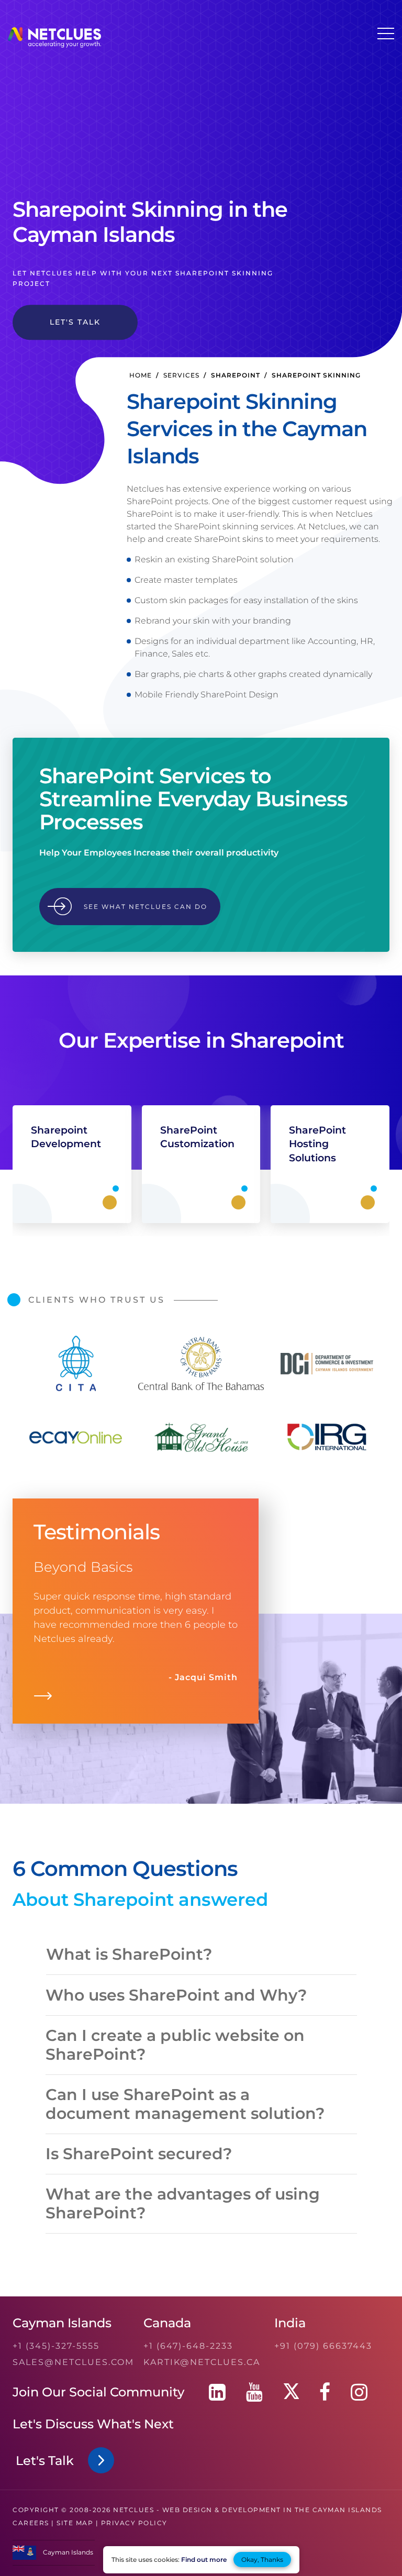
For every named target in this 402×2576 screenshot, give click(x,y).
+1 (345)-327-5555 (56, 2346)
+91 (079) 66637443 (323, 2346)
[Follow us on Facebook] (325, 2392)
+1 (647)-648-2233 (188, 2346)
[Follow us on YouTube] (254, 2392)
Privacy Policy (134, 2523)
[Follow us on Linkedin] (217, 2392)
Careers (31, 2523)
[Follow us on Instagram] (359, 2392)
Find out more (204, 2560)
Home (141, 375)
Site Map (75, 2523)
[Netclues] (54, 45)
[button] (142, 1957)
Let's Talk (48, 2461)
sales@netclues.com (73, 2362)
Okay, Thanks (262, 2560)
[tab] (201, 1955)
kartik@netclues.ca (202, 2362)
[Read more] (43, 1698)
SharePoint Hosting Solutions (317, 1144)
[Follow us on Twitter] (291, 2392)
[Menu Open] (386, 34)
